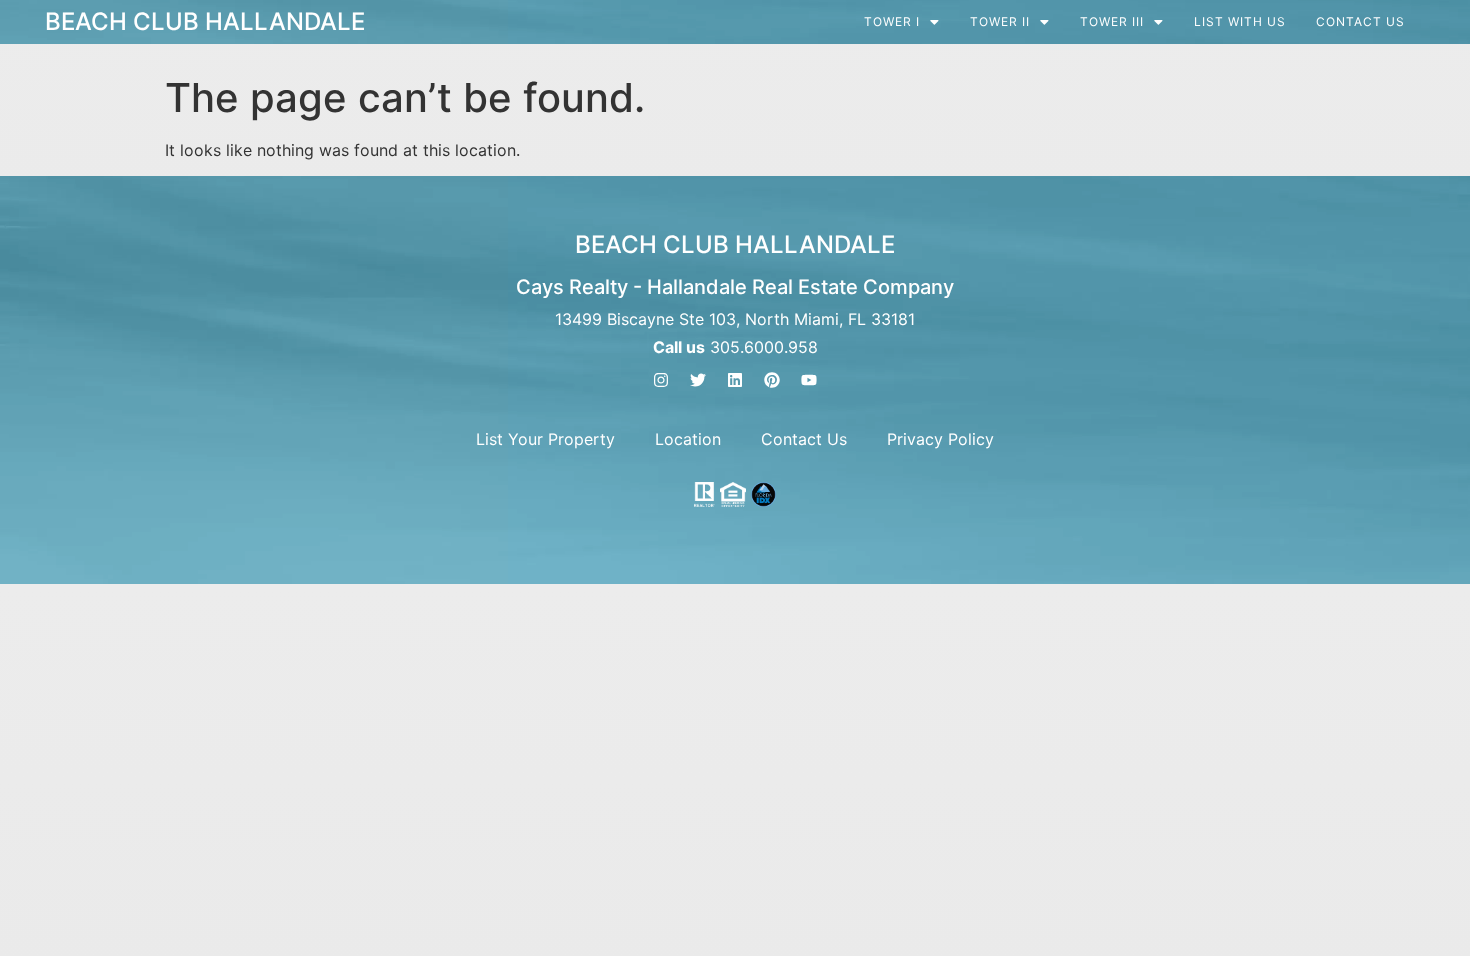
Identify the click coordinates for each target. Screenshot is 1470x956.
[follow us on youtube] (809, 380)
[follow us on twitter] (698, 380)
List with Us (1240, 22)
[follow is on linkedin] (735, 380)
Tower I (892, 22)
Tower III (1112, 22)
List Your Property (545, 439)
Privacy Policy (940, 439)
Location (688, 439)
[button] (902, 22)
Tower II (1000, 22)
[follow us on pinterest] (772, 380)
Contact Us (1360, 22)
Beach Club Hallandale (205, 21)
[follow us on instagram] (661, 380)
